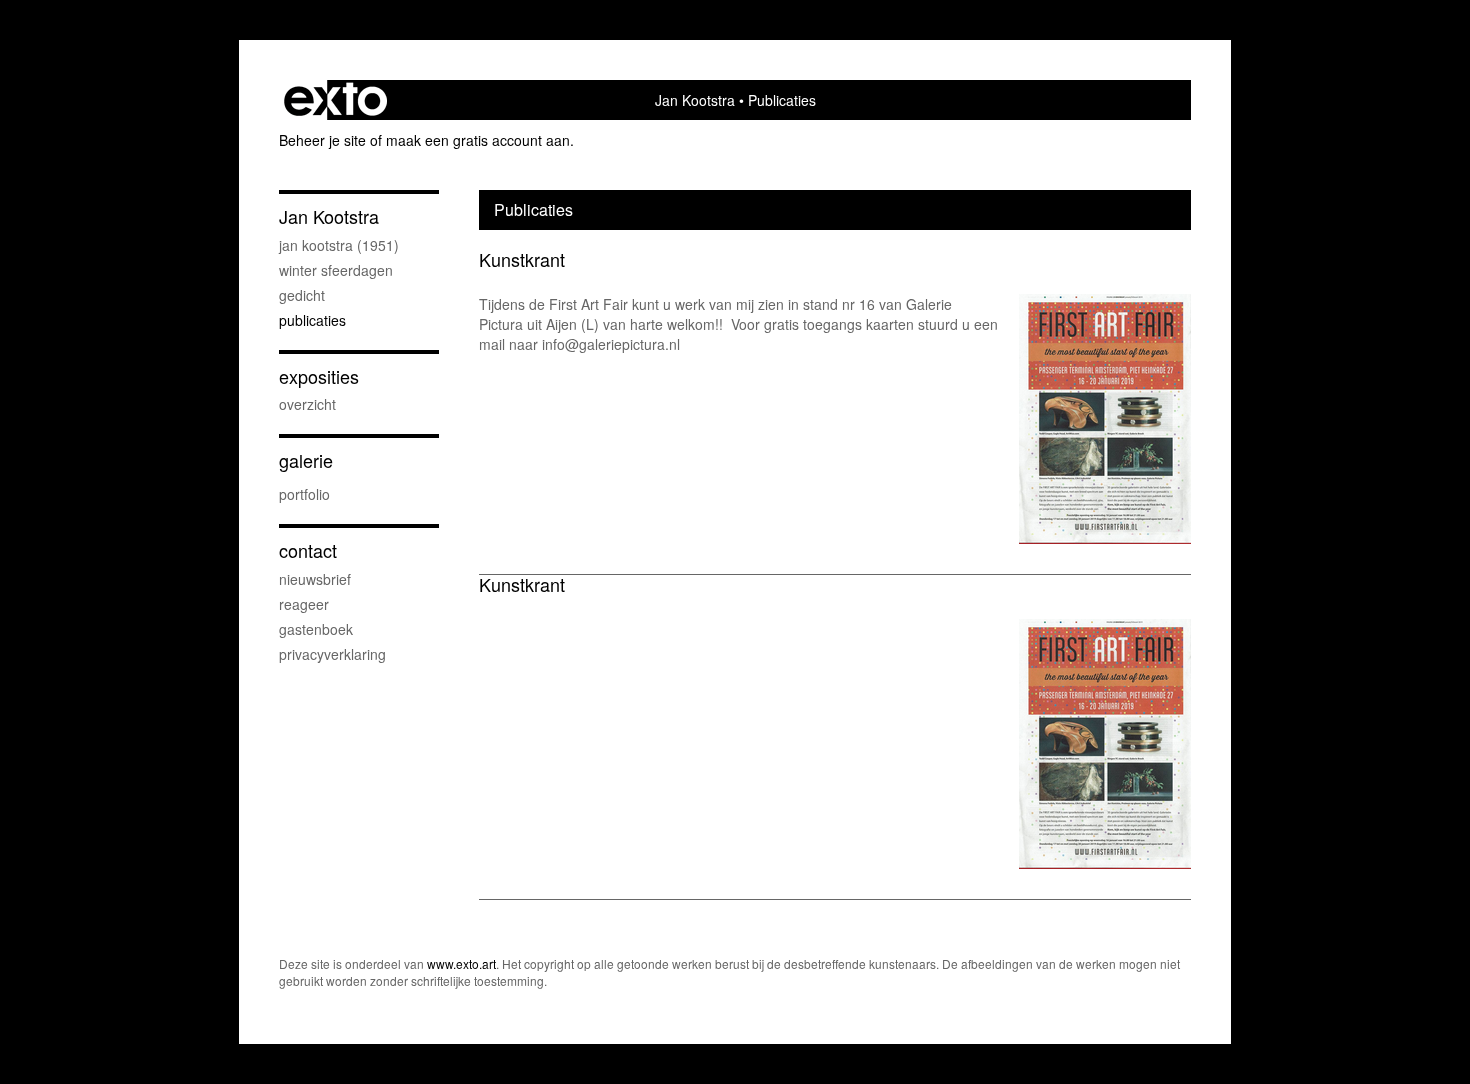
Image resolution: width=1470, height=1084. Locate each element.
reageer (304, 604)
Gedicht (302, 295)
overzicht (307, 404)
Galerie (306, 460)
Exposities (319, 376)
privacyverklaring (332, 654)
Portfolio (304, 494)
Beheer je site (322, 140)
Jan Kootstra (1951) (339, 245)
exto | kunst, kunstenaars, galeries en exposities (335, 100)
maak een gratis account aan (478, 140)
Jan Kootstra (695, 100)
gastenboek (316, 629)
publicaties (312, 320)
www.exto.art (461, 963)
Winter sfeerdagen (336, 270)
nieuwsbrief (315, 579)
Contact (308, 550)
